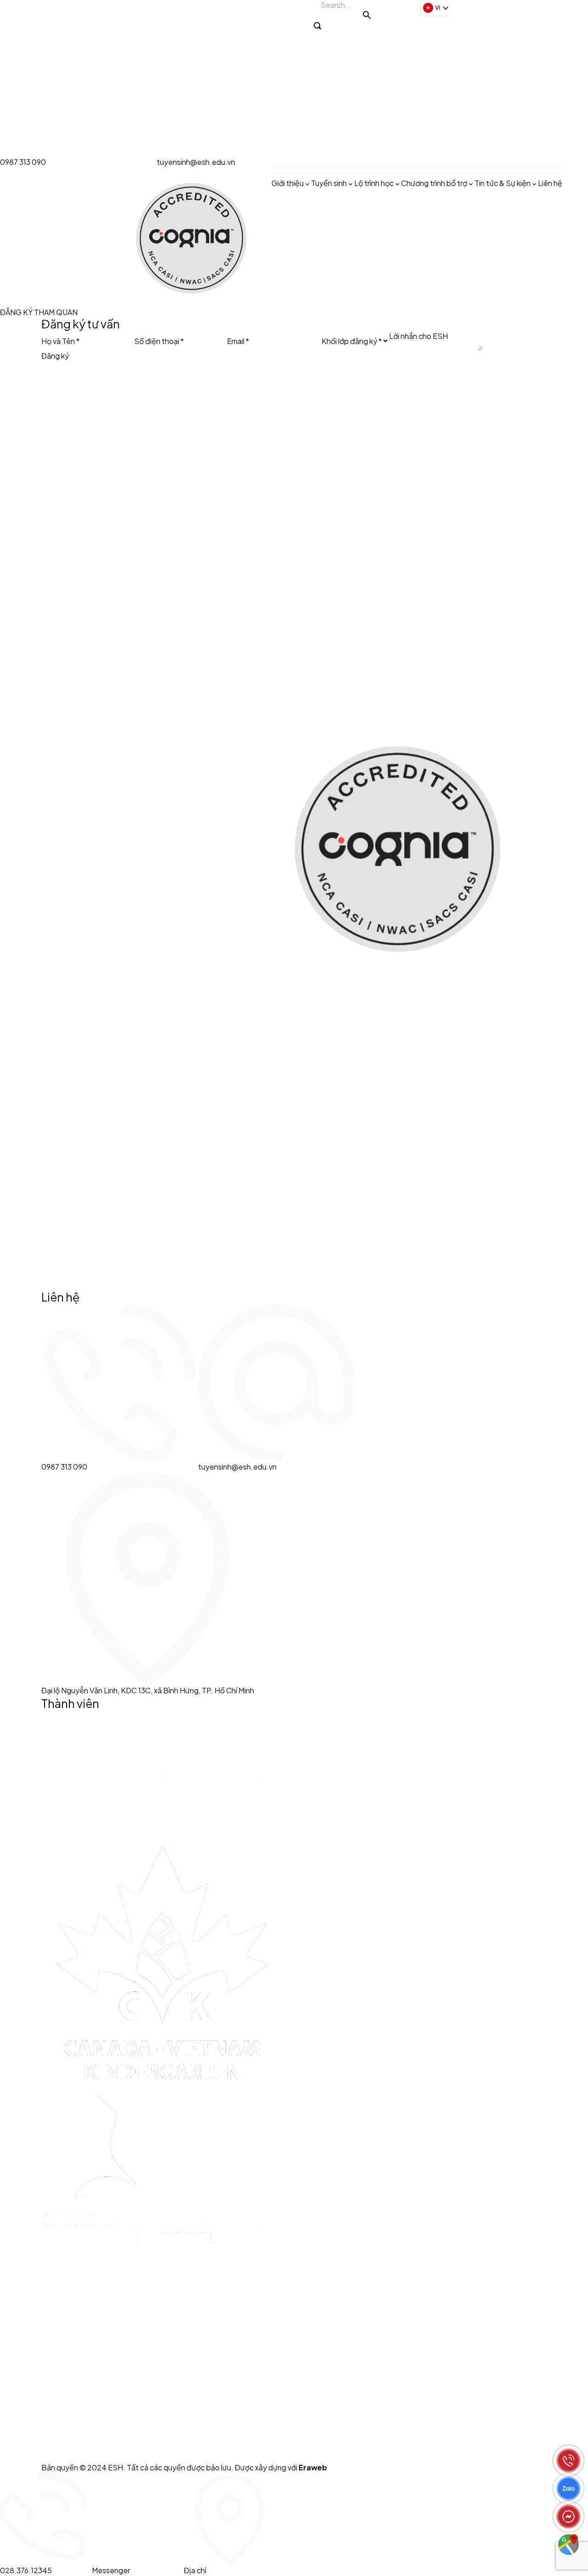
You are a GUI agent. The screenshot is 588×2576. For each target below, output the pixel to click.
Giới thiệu (288, 183)
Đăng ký (55, 356)
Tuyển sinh (329, 183)
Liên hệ (550, 183)
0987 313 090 (23, 162)
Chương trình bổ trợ (434, 183)
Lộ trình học (374, 183)
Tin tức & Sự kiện (503, 183)
